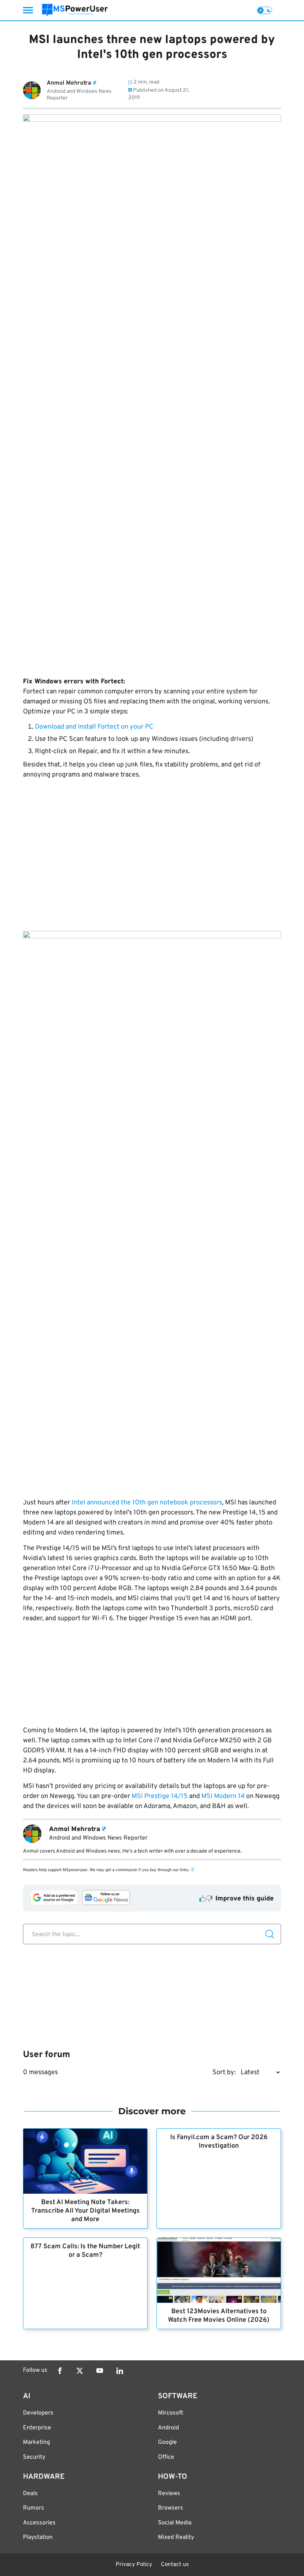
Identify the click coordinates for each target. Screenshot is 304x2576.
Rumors (34, 2508)
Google (167, 2442)
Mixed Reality (176, 2537)
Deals (30, 2494)
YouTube (100, 2371)
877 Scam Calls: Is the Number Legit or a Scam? (85, 2251)
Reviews (169, 2494)
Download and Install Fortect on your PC (94, 727)
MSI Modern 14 (223, 1796)
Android (168, 2428)
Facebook (60, 2371)
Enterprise (37, 2428)
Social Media (175, 2523)
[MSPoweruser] (75, 10)
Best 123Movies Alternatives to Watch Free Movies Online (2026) (219, 2316)
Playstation (38, 2537)
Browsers (171, 2508)
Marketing (37, 2442)
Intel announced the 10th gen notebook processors (147, 1503)
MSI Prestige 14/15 (160, 1796)
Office (166, 2457)
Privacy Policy (134, 2565)
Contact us (175, 2565)
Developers (38, 2413)
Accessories (39, 2523)
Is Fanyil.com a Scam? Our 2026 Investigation (219, 2142)
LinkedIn (120, 2371)
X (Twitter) (80, 2371)
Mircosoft (171, 2413)
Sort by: (224, 2072)
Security (34, 2457)
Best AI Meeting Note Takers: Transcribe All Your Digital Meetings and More (85, 2211)
